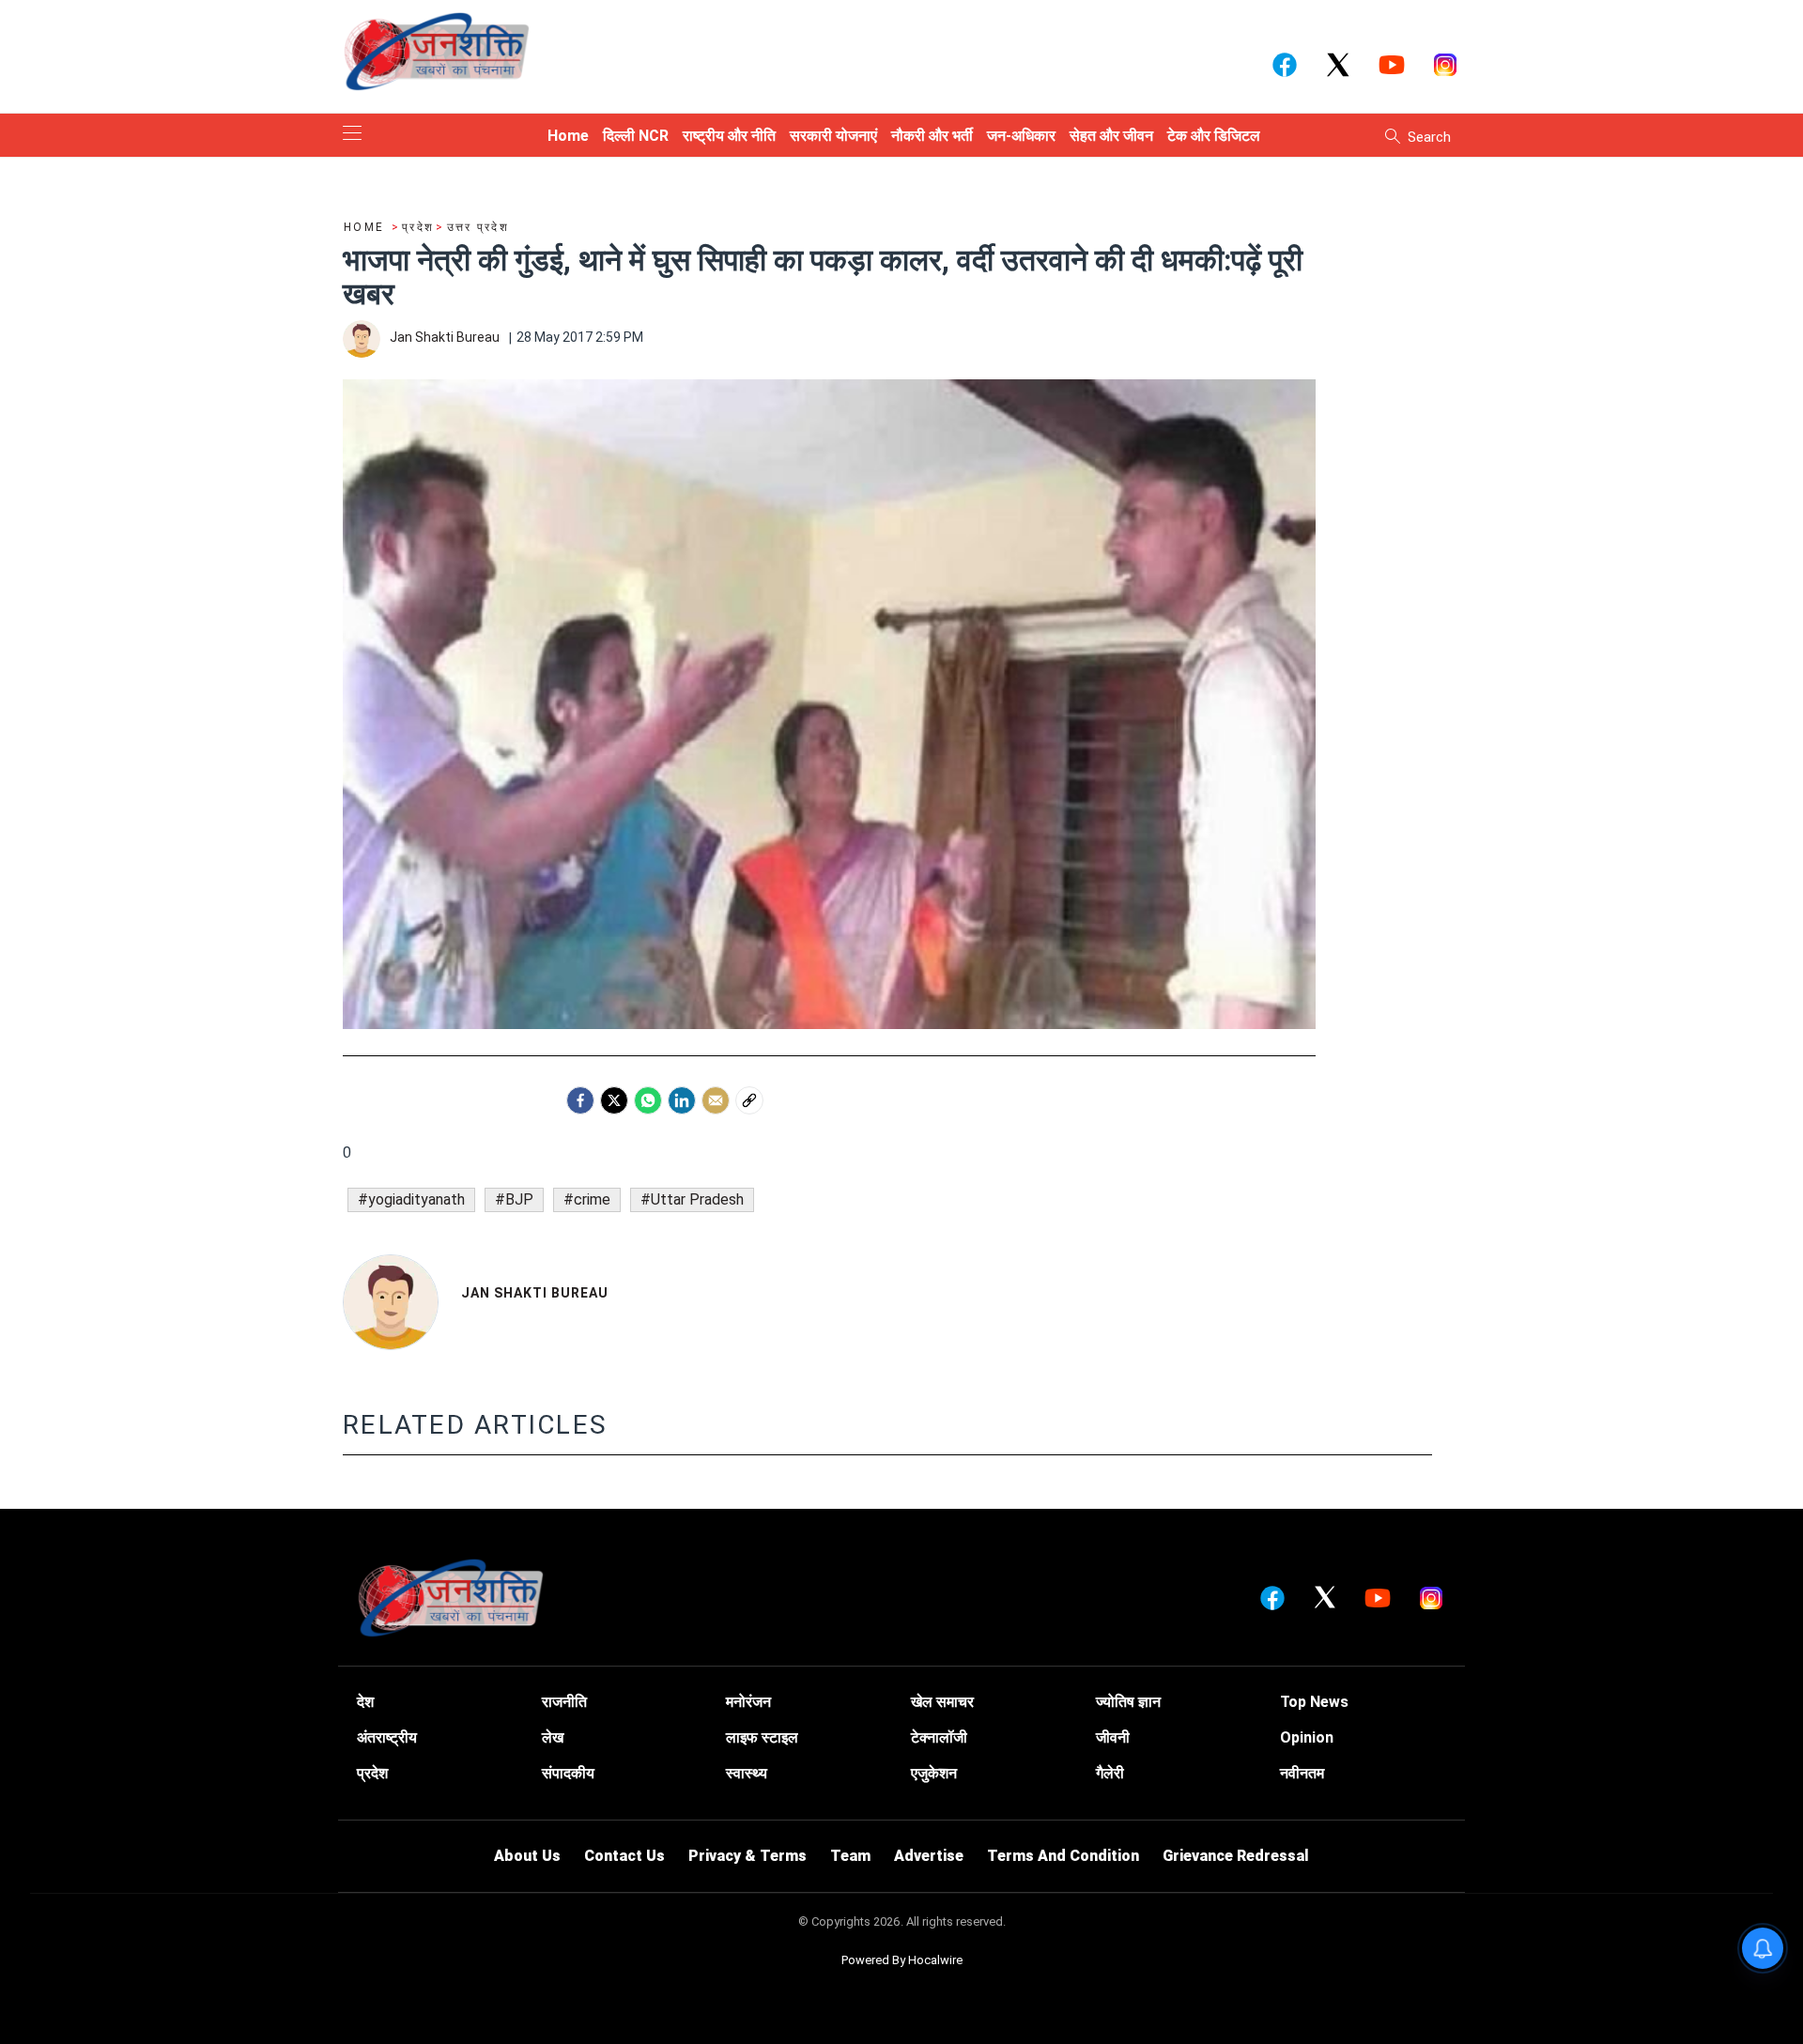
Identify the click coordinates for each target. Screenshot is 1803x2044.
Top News (1314, 1702)
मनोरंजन (748, 1702)
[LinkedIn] (682, 1100)
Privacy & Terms (747, 1856)
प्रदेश (372, 1773)
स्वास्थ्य (747, 1773)
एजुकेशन (934, 1773)
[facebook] (580, 1100)
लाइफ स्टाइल (762, 1737)
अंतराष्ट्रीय (387, 1737)
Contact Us (624, 1856)
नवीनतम (1302, 1773)
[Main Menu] (352, 135)
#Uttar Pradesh (692, 1199)
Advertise (929, 1856)
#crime (587, 1199)
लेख (553, 1737)
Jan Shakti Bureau (535, 1293)
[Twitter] (614, 1100)
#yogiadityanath (411, 1199)
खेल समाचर (942, 1702)
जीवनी (1113, 1737)
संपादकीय (568, 1773)
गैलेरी (1110, 1773)
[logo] (437, 51)
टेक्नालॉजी (939, 1737)
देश (365, 1702)
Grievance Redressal (1236, 1856)
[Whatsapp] (648, 1100)
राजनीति (564, 1702)
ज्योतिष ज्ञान (1128, 1702)
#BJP (514, 1199)
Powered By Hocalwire (902, 1960)
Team (850, 1856)
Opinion (1307, 1737)
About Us (527, 1856)
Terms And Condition (1063, 1856)
